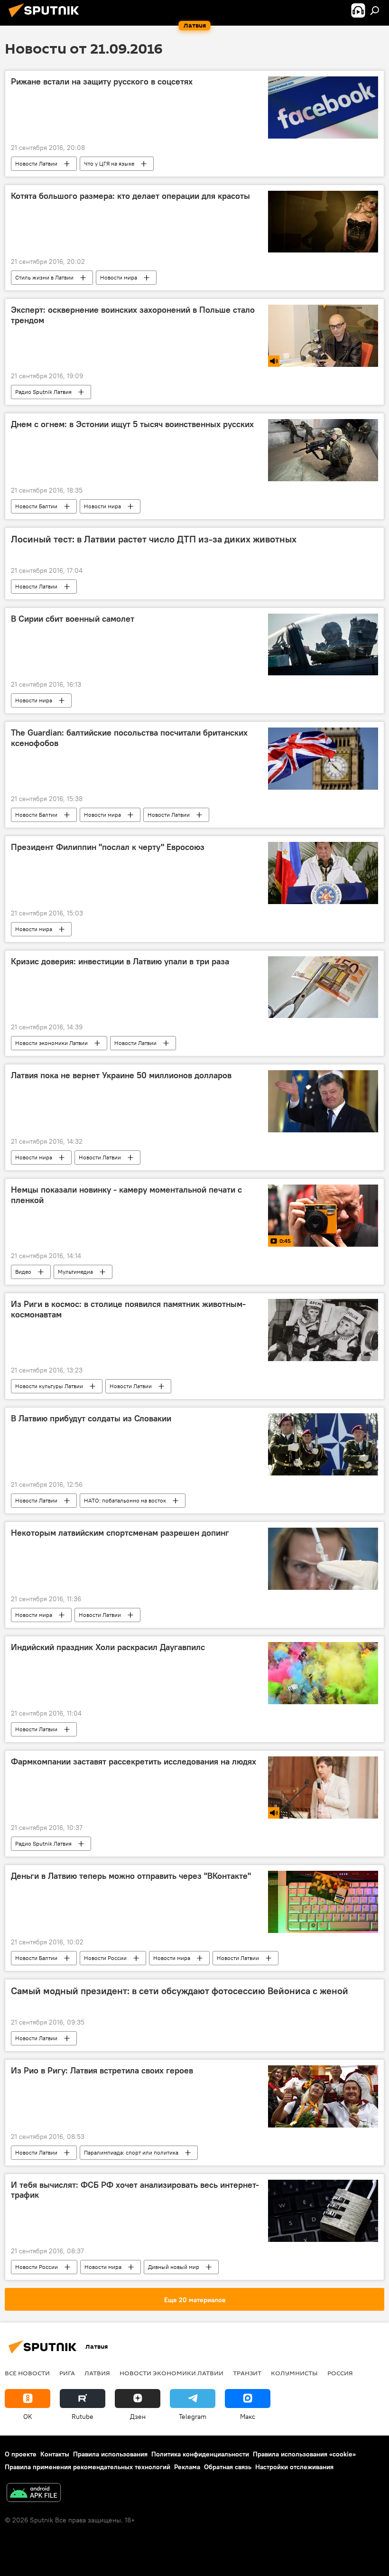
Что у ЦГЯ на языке (109, 163)
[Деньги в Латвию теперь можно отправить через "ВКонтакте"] (323, 1902)
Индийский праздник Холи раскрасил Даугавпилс (108, 1647)
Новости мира (119, 277)
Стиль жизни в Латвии (44, 277)
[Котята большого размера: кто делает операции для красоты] (323, 222)
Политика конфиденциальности (200, 2454)
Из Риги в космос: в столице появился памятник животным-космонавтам (128, 1309)
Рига (67, 2373)
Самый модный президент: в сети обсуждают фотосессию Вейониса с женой (180, 1991)
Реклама (187, 2467)
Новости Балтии (36, 506)
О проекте (21, 2454)
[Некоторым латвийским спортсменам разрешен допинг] (323, 1559)
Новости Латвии (36, 163)
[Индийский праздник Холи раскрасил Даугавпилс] (323, 1673)
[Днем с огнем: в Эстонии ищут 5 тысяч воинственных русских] (323, 450)
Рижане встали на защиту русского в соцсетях (102, 82)
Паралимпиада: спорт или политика (131, 2152)
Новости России (105, 1958)
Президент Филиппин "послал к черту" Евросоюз (108, 847)
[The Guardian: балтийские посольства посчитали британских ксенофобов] (323, 758)
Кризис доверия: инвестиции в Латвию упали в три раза (120, 961)
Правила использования (110, 2454)
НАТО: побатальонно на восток (125, 1500)
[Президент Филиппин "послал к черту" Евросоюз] (323, 873)
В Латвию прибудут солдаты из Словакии (91, 1419)
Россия (340, 2373)
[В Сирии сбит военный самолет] (323, 644)
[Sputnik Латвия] (46, 19)
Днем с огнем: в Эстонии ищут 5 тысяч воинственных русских (132, 424)
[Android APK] (34, 2494)
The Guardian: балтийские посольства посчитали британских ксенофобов (129, 738)
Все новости (27, 2373)
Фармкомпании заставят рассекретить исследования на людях (134, 1762)
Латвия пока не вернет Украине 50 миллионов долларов (121, 1075)
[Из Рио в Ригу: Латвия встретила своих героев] (323, 2096)
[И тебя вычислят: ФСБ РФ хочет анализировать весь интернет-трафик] (323, 2211)
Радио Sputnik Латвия (43, 392)
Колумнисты (294, 2373)
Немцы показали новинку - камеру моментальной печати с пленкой (126, 1195)
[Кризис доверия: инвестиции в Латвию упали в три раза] (323, 987)
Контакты (55, 2454)
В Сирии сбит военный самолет (73, 619)
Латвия (97, 2373)
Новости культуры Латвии (49, 1386)
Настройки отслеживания (294, 2467)
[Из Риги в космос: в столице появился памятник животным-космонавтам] (323, 1330)
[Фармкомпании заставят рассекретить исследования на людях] (323, 1787)
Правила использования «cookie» (304, 2454)
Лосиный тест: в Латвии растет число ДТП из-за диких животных (154, 539)
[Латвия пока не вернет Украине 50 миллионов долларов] (323, 1101)
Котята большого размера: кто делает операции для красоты (130, 196)
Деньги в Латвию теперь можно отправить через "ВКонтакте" (131, 1876)
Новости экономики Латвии (51, 1043)
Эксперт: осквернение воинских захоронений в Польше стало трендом (133, 315)
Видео (23, 1272)
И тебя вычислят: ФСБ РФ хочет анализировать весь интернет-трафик (135, 2190)
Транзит (247, 2373)
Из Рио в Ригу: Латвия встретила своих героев (102, 2071)
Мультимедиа (75, 1272)
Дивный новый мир (174, 2267)
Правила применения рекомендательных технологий (88, 2467)
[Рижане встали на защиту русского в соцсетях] (323, 107)
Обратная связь (228, 2467)
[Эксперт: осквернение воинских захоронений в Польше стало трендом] (323, 336)
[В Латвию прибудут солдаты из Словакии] (323, 1444)
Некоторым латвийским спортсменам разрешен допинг (120, 1533)
